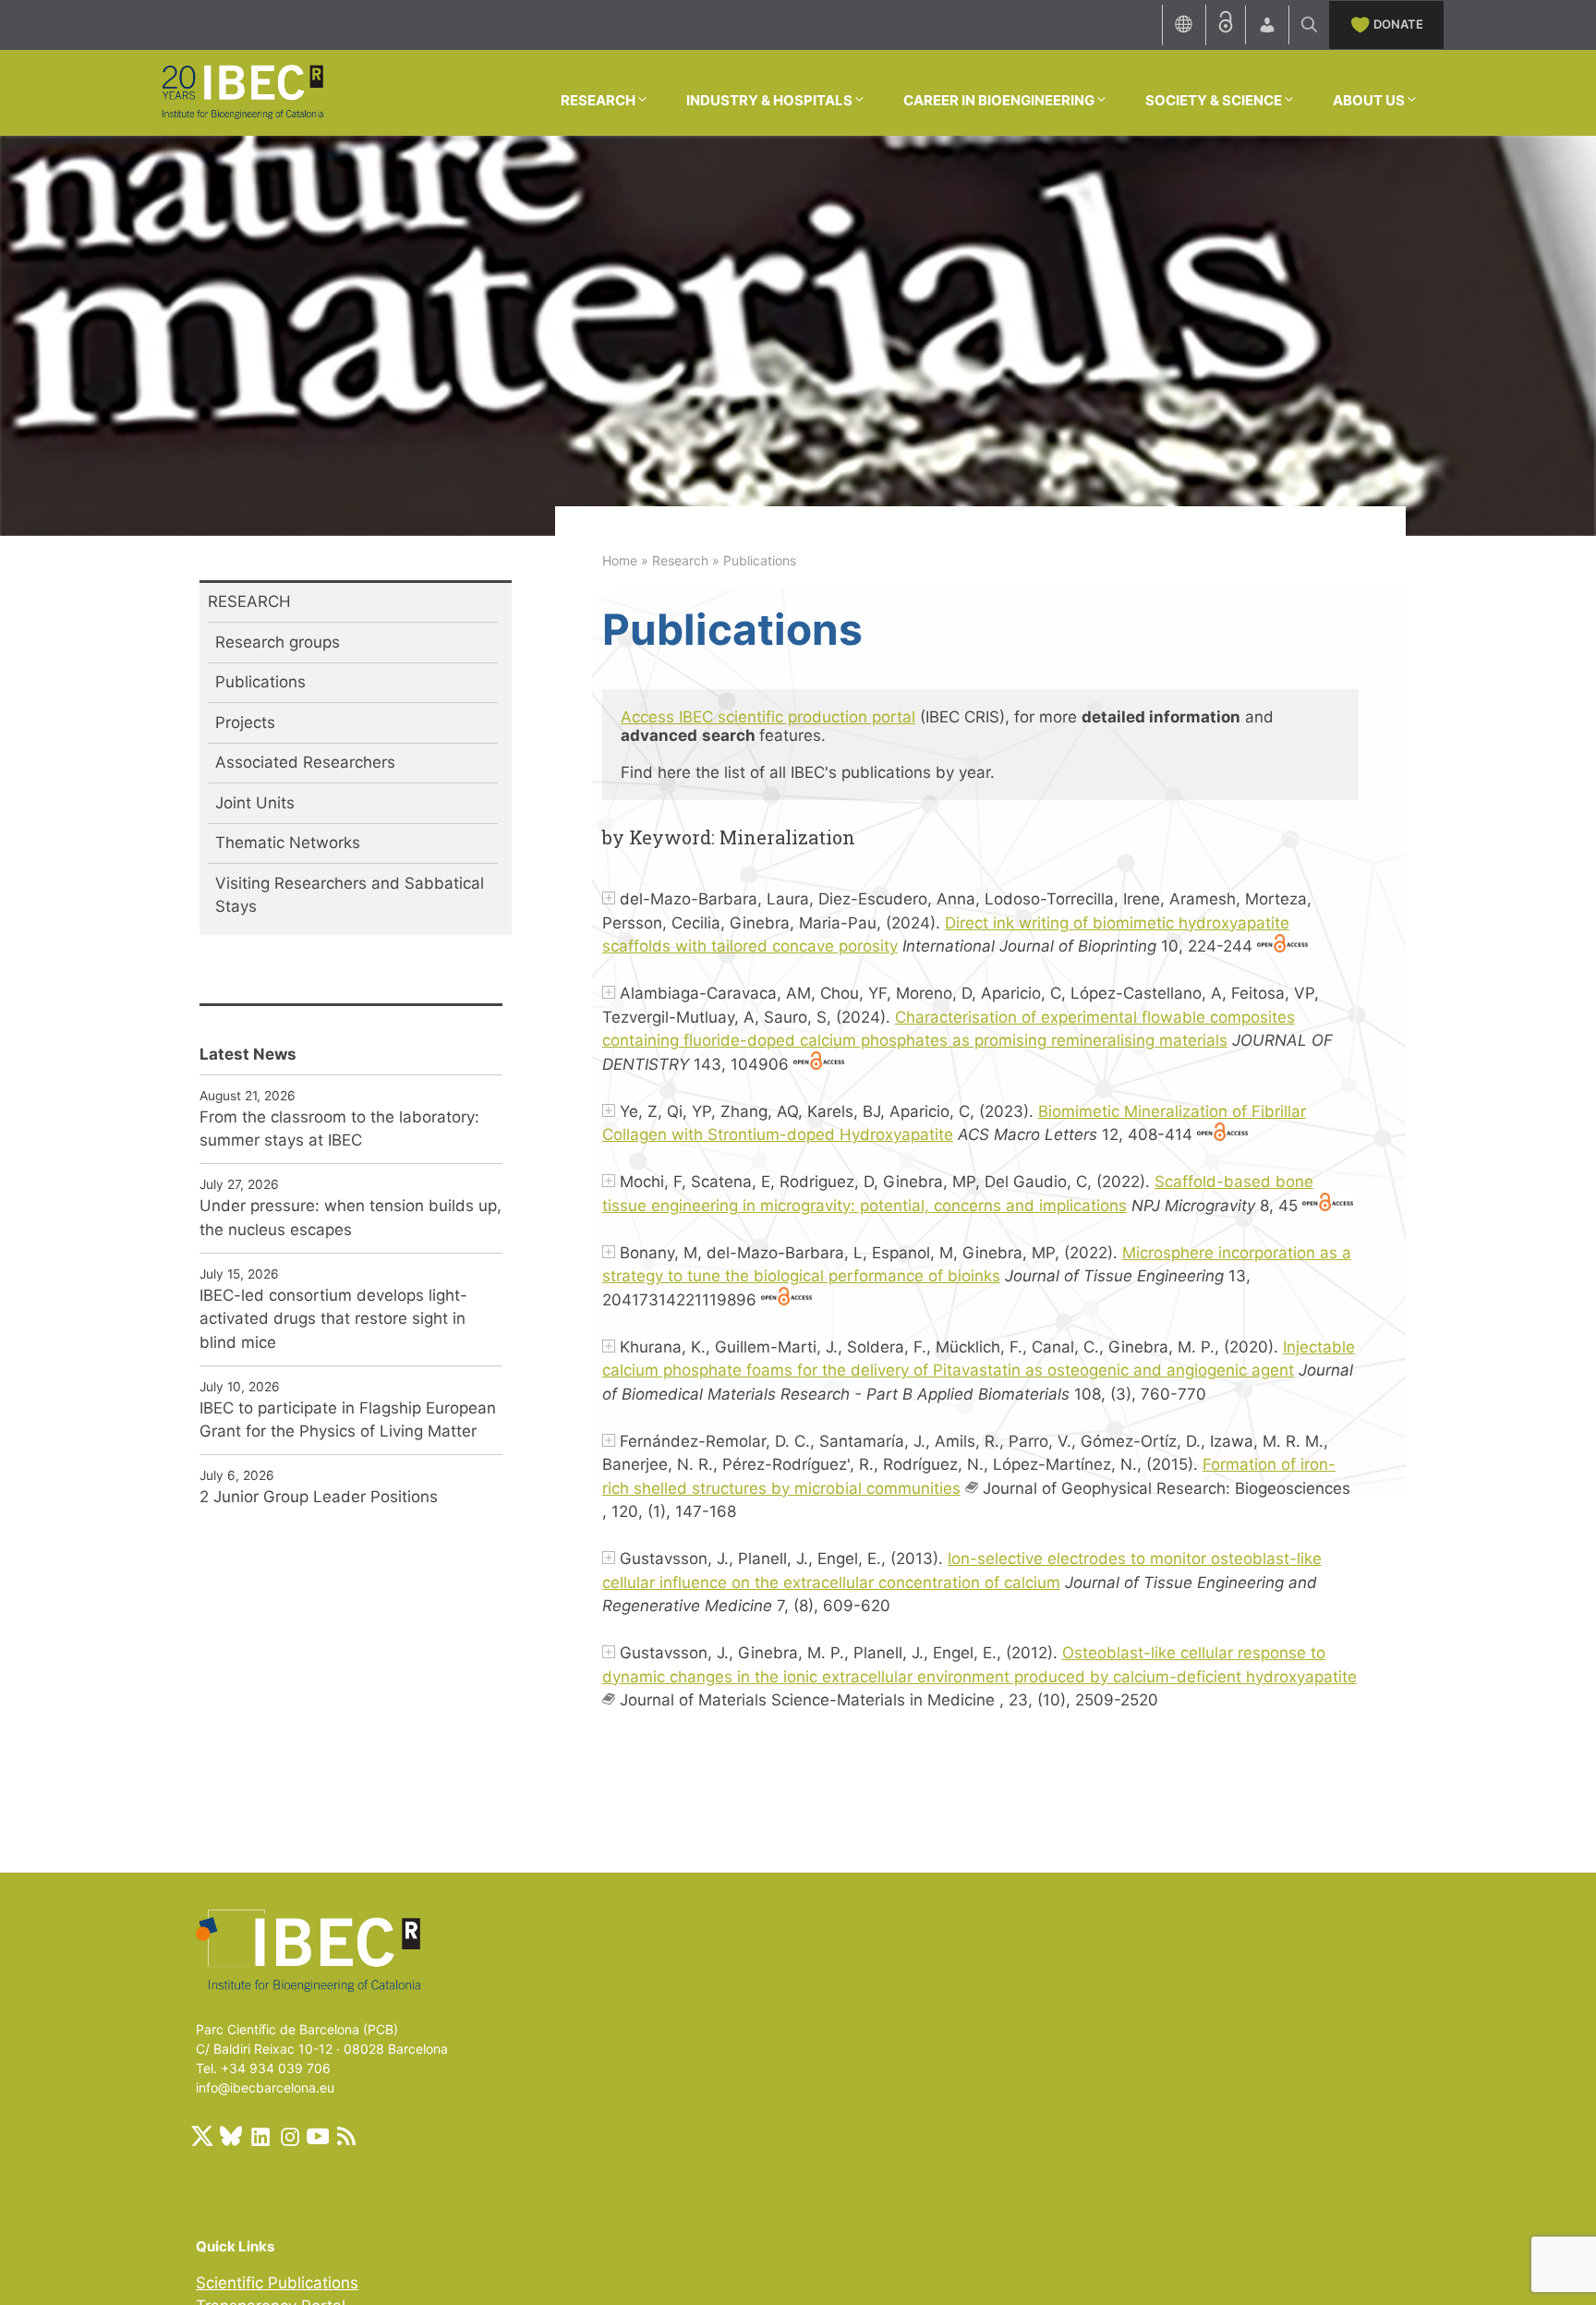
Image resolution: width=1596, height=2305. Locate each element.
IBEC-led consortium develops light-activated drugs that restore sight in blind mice (333, 1319)
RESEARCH (598, 100)
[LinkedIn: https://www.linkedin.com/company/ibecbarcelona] (260, 2136)
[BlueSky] (231, 2136)
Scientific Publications (277, 2283)
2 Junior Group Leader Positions (319, 1497)
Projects (245, 722)
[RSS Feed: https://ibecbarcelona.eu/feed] (346, 2136)
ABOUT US (1369, 100)
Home (620, 560)
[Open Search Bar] (1309, 25)
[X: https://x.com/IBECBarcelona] (202, 2136)
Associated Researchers (305, 762)
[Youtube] (318, 2136)
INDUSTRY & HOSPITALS (769, 100)
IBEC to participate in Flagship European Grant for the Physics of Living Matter (348, 1420)
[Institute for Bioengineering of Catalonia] (242, 91)
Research (680, 560)
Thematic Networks (288, 843)
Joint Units (255, 803)
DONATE (1398, 24)
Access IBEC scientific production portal (768, 717)
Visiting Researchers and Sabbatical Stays (350, 895)
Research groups (278, 642)
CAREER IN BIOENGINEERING (999, 100)
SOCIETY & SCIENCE (1214, 100)
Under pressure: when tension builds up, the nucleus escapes (351, 1218)
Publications (260, 682)
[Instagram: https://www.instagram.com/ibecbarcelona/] (289, 2136)
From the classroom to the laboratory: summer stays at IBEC (339, 1129)
